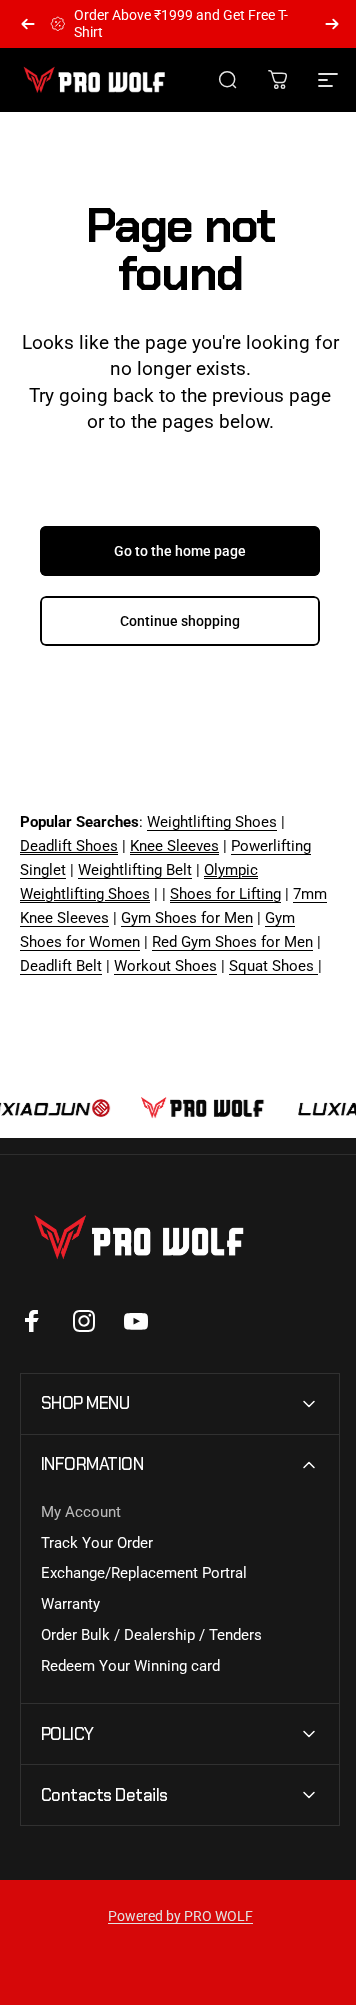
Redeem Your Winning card (130, 1690)
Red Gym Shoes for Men (232, 942)
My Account (81, 1536)
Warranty (70, 1628)
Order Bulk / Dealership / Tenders (151, 1659)
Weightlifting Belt (135, 870)
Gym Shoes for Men (187, 918)
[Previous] (28, 24)
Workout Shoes (165, 966)
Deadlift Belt (61, 966)
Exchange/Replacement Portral (144, 1597)
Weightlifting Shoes (212, 822)
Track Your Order (97, 1567)
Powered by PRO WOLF (172, 1940)
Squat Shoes (273, 966)
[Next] (332, 24)
